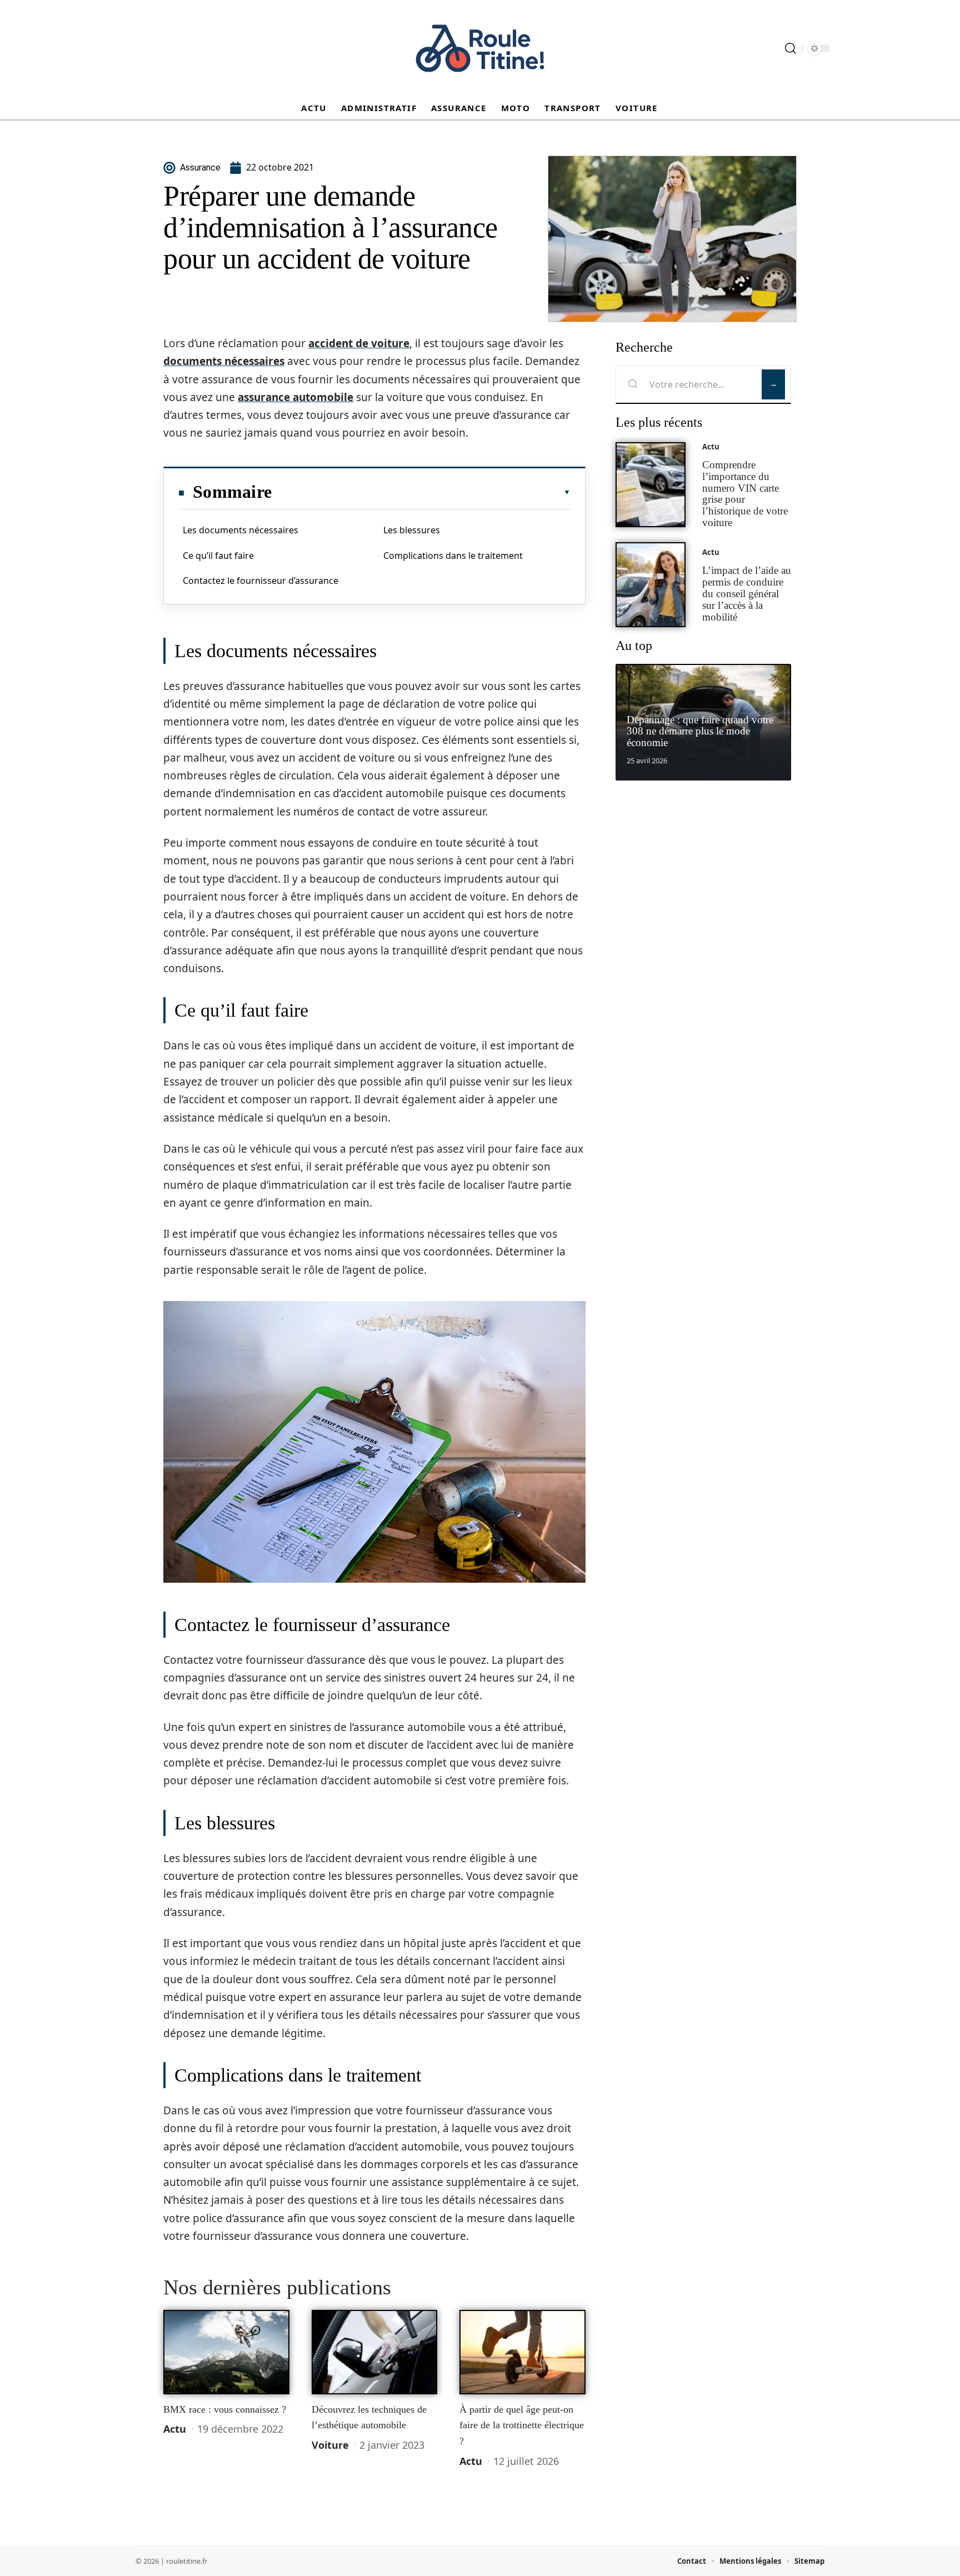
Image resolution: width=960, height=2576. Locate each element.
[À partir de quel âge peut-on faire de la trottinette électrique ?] (522, 2352)
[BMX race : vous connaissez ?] (226, 2352)
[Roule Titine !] (480, 48)
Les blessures (412, 530)
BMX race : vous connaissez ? (225, 2409)
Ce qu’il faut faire (218, 556)
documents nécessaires (224, 361)
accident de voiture (359, 343)
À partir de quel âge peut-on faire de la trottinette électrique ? (522, 2425)
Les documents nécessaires (241, 530)
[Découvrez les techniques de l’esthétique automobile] (375, 2352)
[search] (791, 48)
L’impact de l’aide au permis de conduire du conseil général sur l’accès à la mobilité (747, 593)
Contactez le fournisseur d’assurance (261, 581)
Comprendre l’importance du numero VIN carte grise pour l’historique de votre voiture (745, 494)
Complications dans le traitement (453, 556)
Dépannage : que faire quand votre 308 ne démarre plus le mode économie (700, 731)
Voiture (330, 2445)
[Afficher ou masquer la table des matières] (421, 492)
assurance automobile (296, 397)
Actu (175, 2429)
